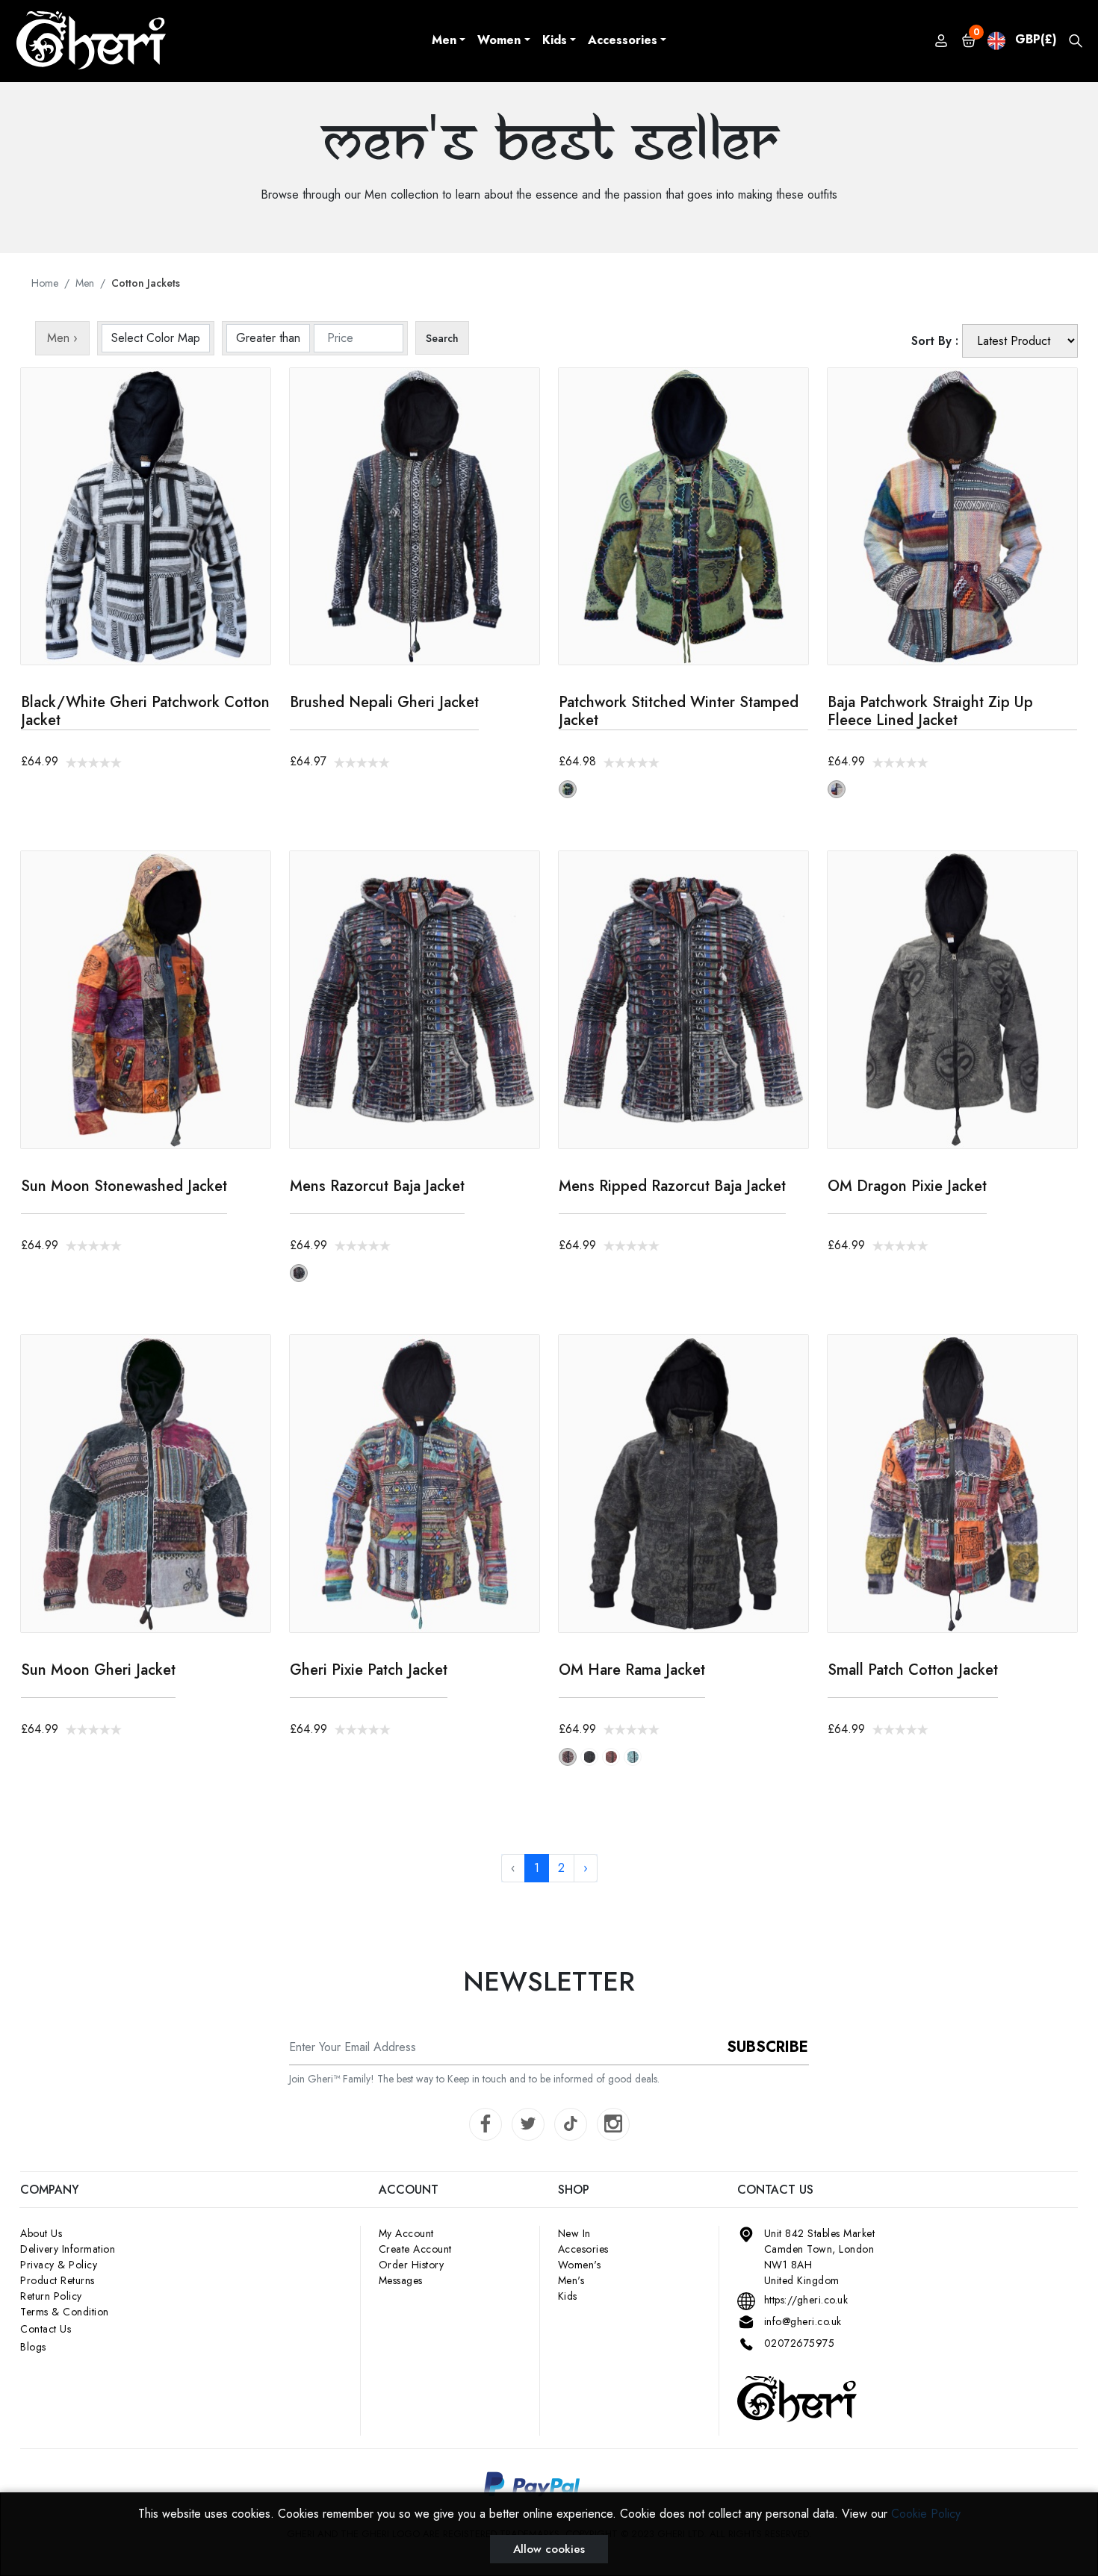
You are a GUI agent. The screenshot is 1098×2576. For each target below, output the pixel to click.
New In (574, 2233)
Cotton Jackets (146, 283)
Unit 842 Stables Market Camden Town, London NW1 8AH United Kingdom (820, 2257)
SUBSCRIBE (767, 2047)
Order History (412, 2265)
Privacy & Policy (59, 2265)
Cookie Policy (926, 2514)
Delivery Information (68, 2249)
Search (442, 338)
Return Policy (51, 2296)
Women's (580, 2265)
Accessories (623, 40)
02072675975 (800, 2343)
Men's (571, 2280)
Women (499, 40)
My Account (406, 2233)
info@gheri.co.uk (803, 2321)
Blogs (33, 2347)
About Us (41, 2233)
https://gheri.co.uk (806, 2300)
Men (444, 40)
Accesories (583, 2249)
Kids (555, 40)
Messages (401, 2280)
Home (45, 283)
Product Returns (58, 2280)
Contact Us (46, 2329)
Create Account (415, 2249)
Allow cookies (549, 2549)
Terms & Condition (65, 2312)
